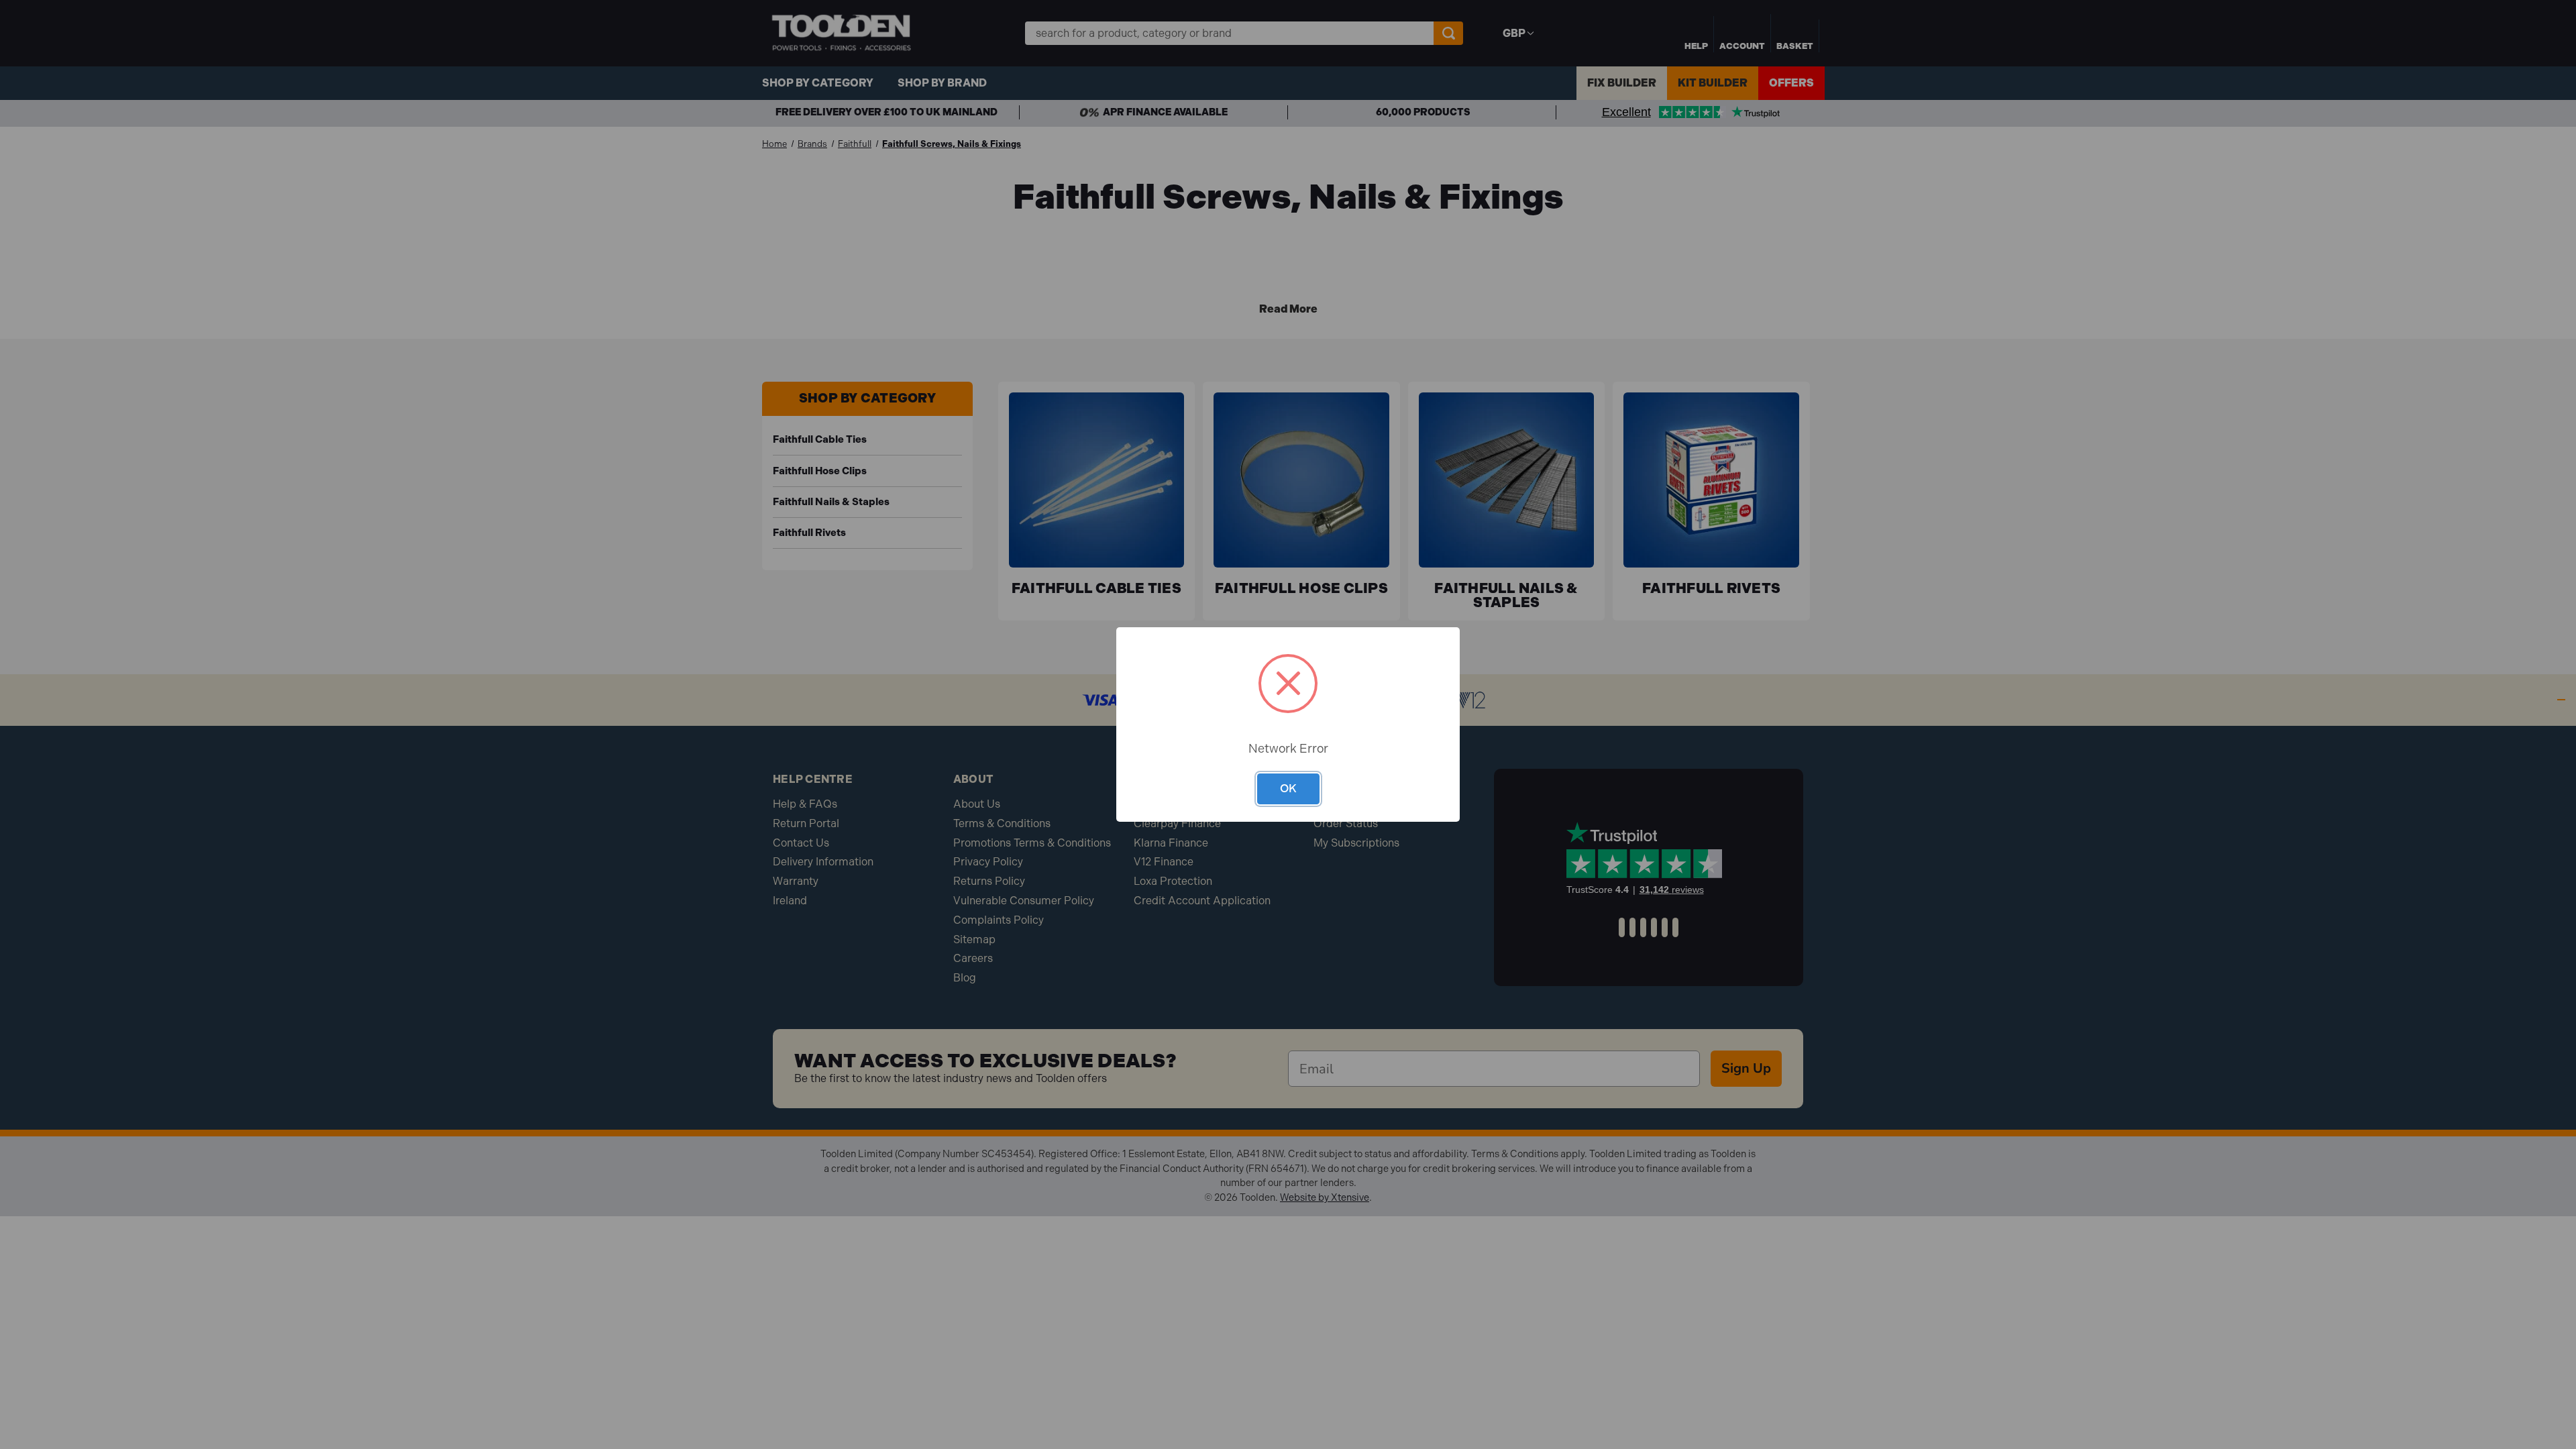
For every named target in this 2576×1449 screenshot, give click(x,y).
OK (1288, 788)
